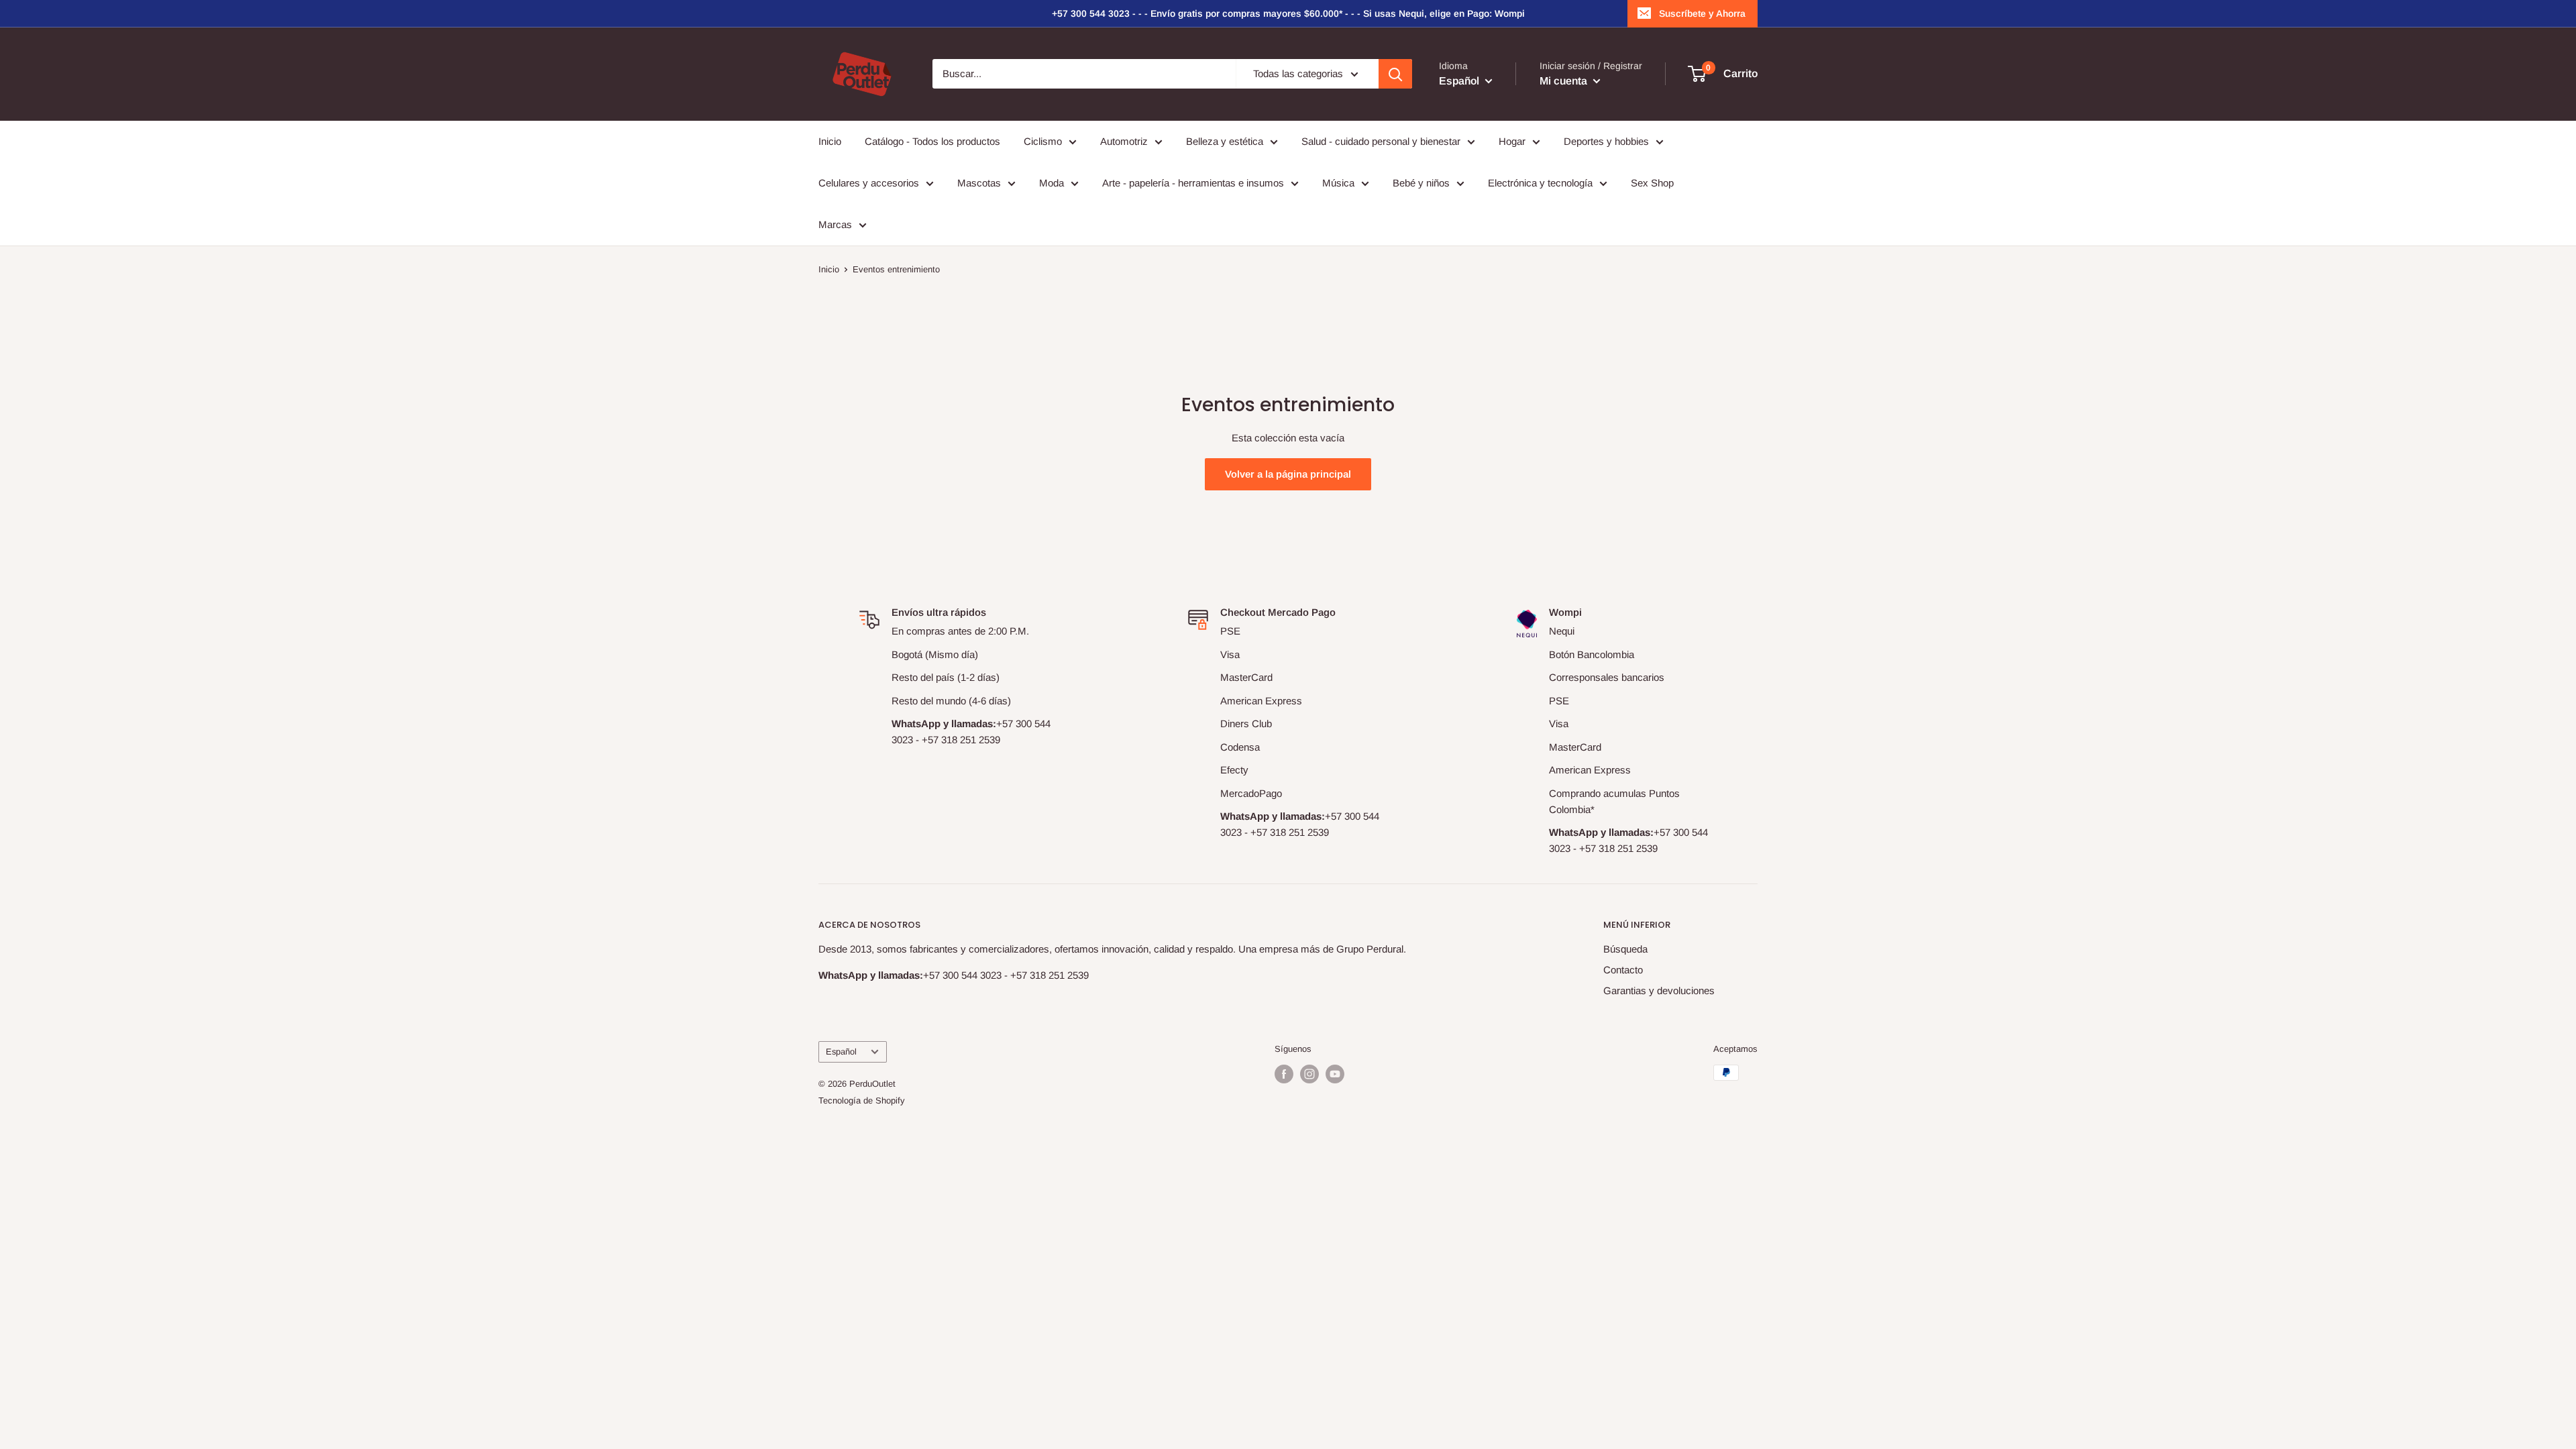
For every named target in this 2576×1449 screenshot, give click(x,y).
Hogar (1512, 141)
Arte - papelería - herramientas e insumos (1193, 183)
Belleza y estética (1225, 141)
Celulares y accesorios (869, 183)
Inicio (830, 141)
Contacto (1623, 970)
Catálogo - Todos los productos (932, 141)
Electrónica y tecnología (1540, 183)
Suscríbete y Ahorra (1702, 13)
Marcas (835, 224)
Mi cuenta (1565, 81)
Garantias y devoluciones (1659, 990)
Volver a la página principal (1288, 474)
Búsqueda (1625, 949)
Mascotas (979, 183)
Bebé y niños (1421, 183)
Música (1338, 183)
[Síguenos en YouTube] (1335, 1074)
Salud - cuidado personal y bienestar (1381, 141)
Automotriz (1124, 141)
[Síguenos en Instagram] (1309, 1074)
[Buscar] (1395, 74)
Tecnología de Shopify (862, 1101)
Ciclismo (1043, 141)
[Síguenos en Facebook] (1284, 1074)
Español (841, 1052)
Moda (1052, 183)
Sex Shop (1652, 183)
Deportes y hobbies (1606, 141)
